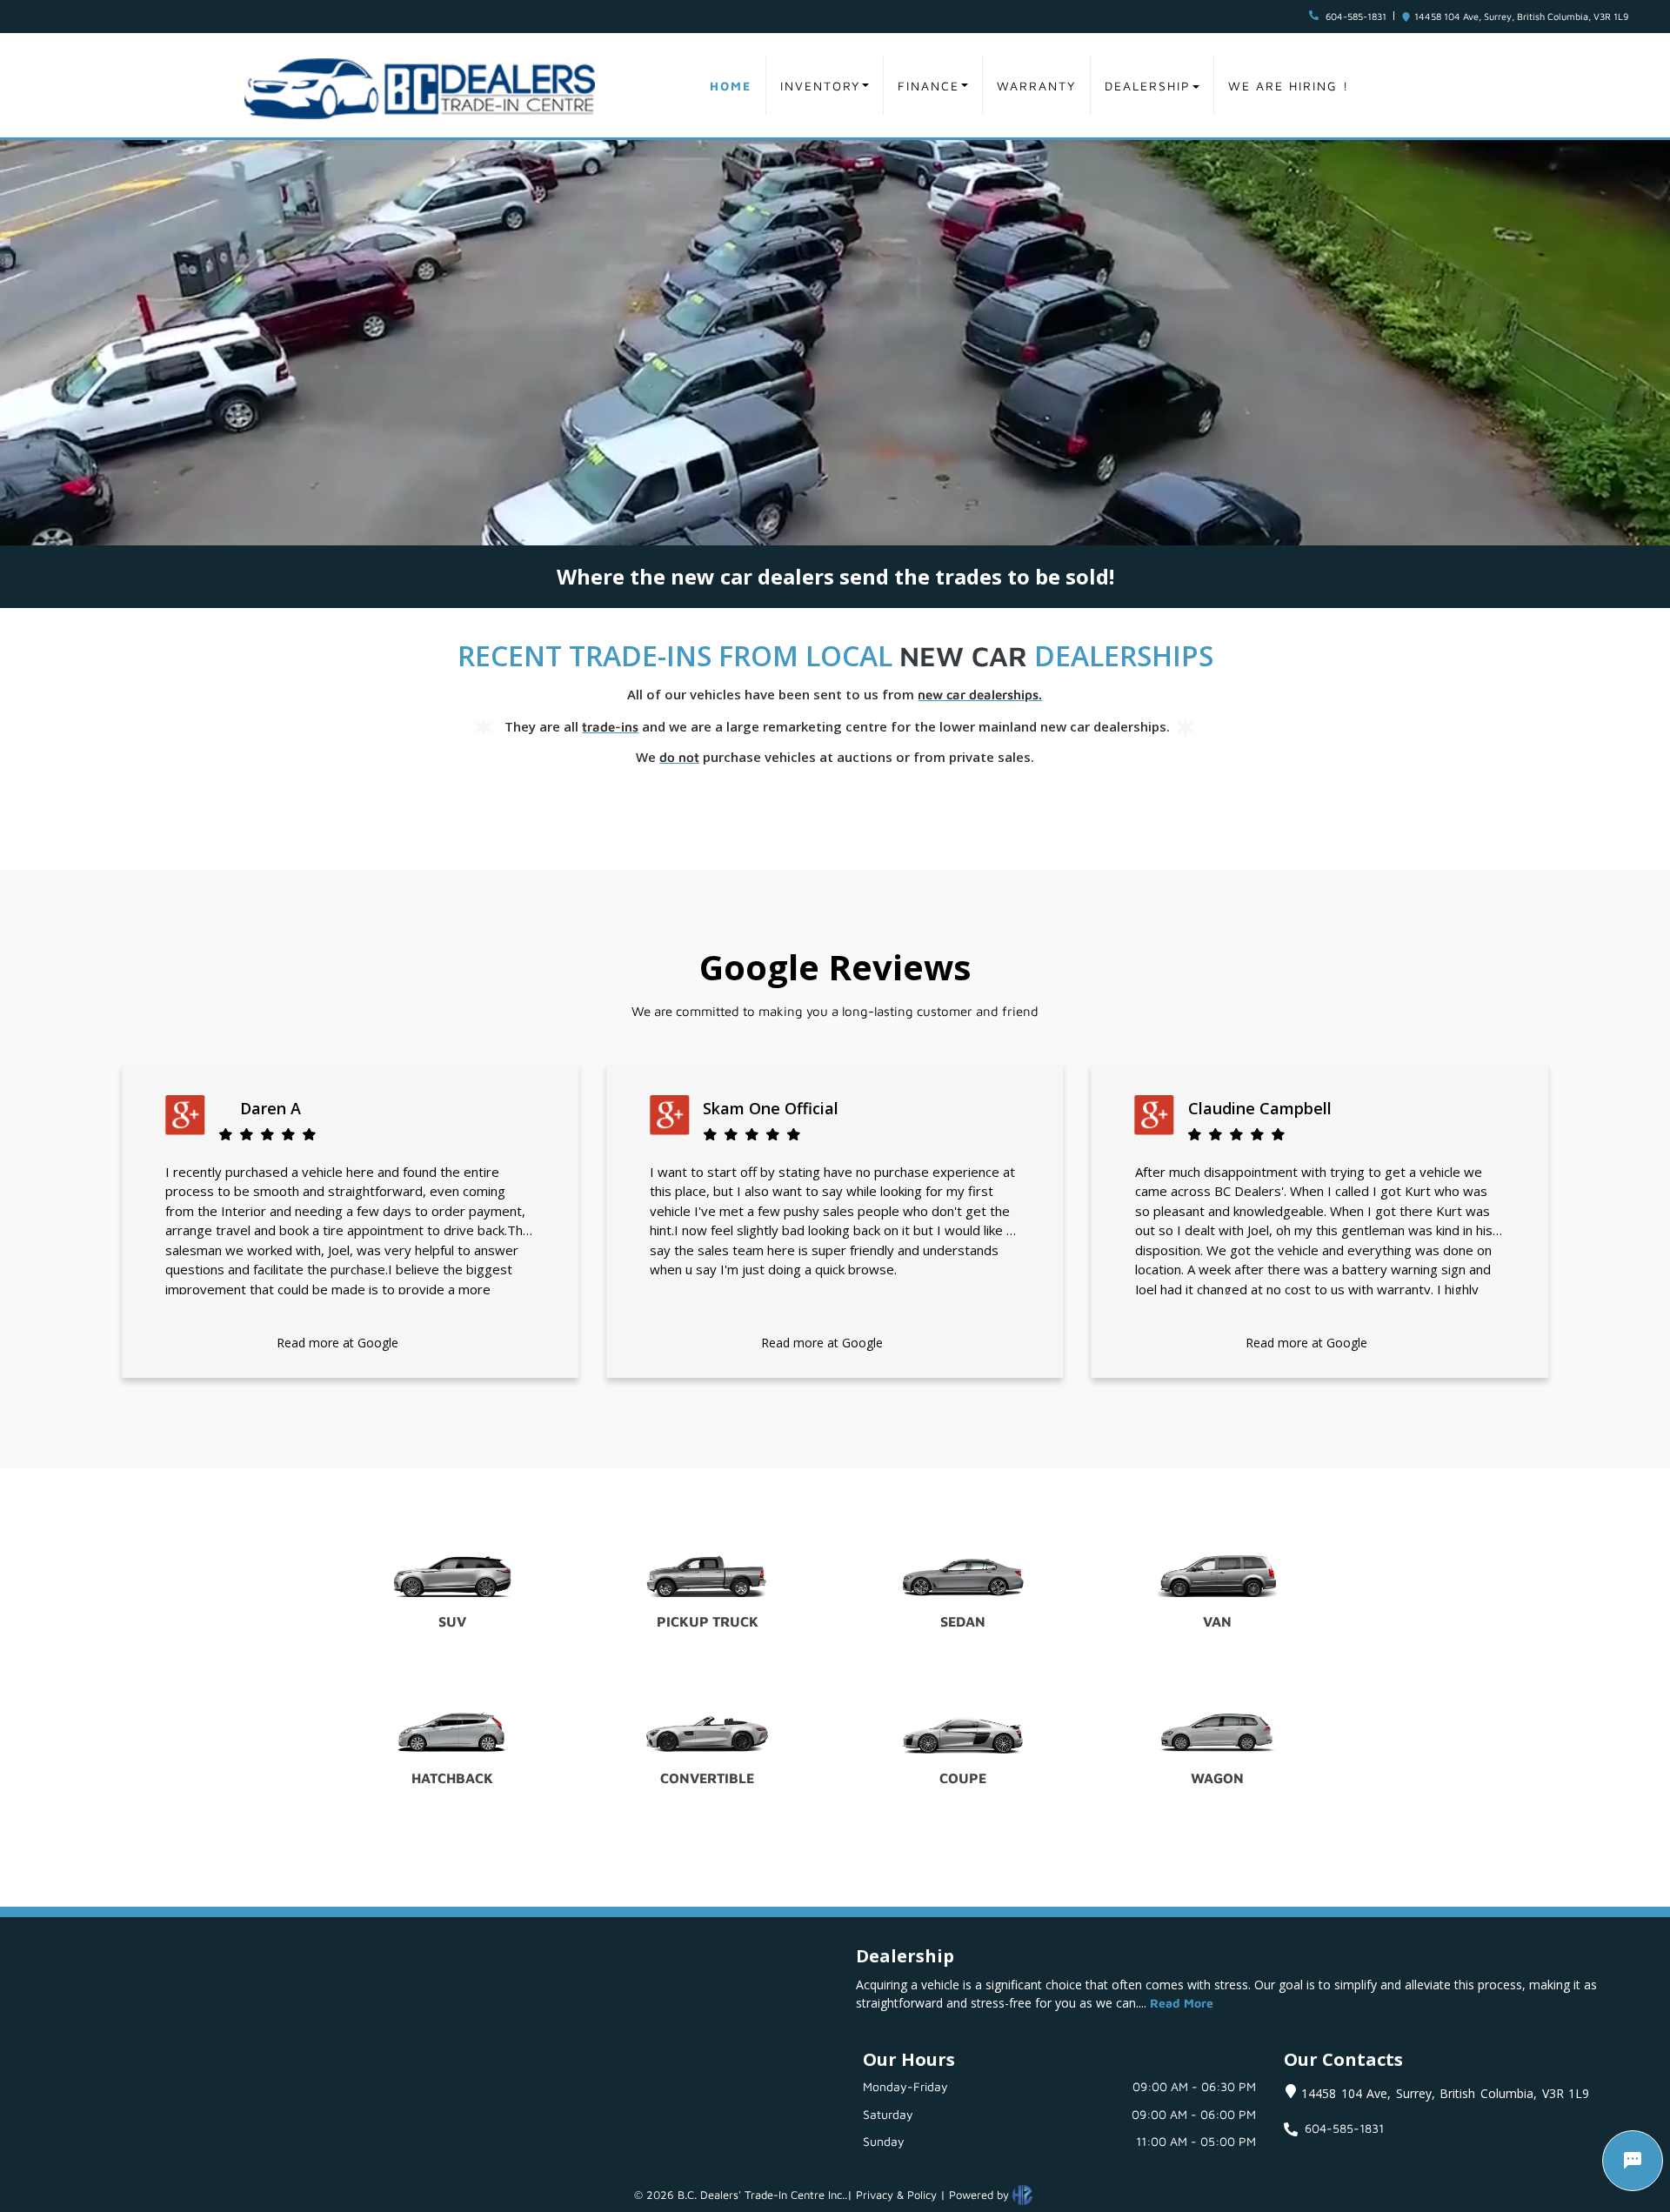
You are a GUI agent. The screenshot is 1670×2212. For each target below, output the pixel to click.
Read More (1182, 2003)
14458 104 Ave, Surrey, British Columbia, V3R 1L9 (1521, 16)
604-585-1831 (1356, 16)
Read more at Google (337, 1343)
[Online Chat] (1633, 2161)
